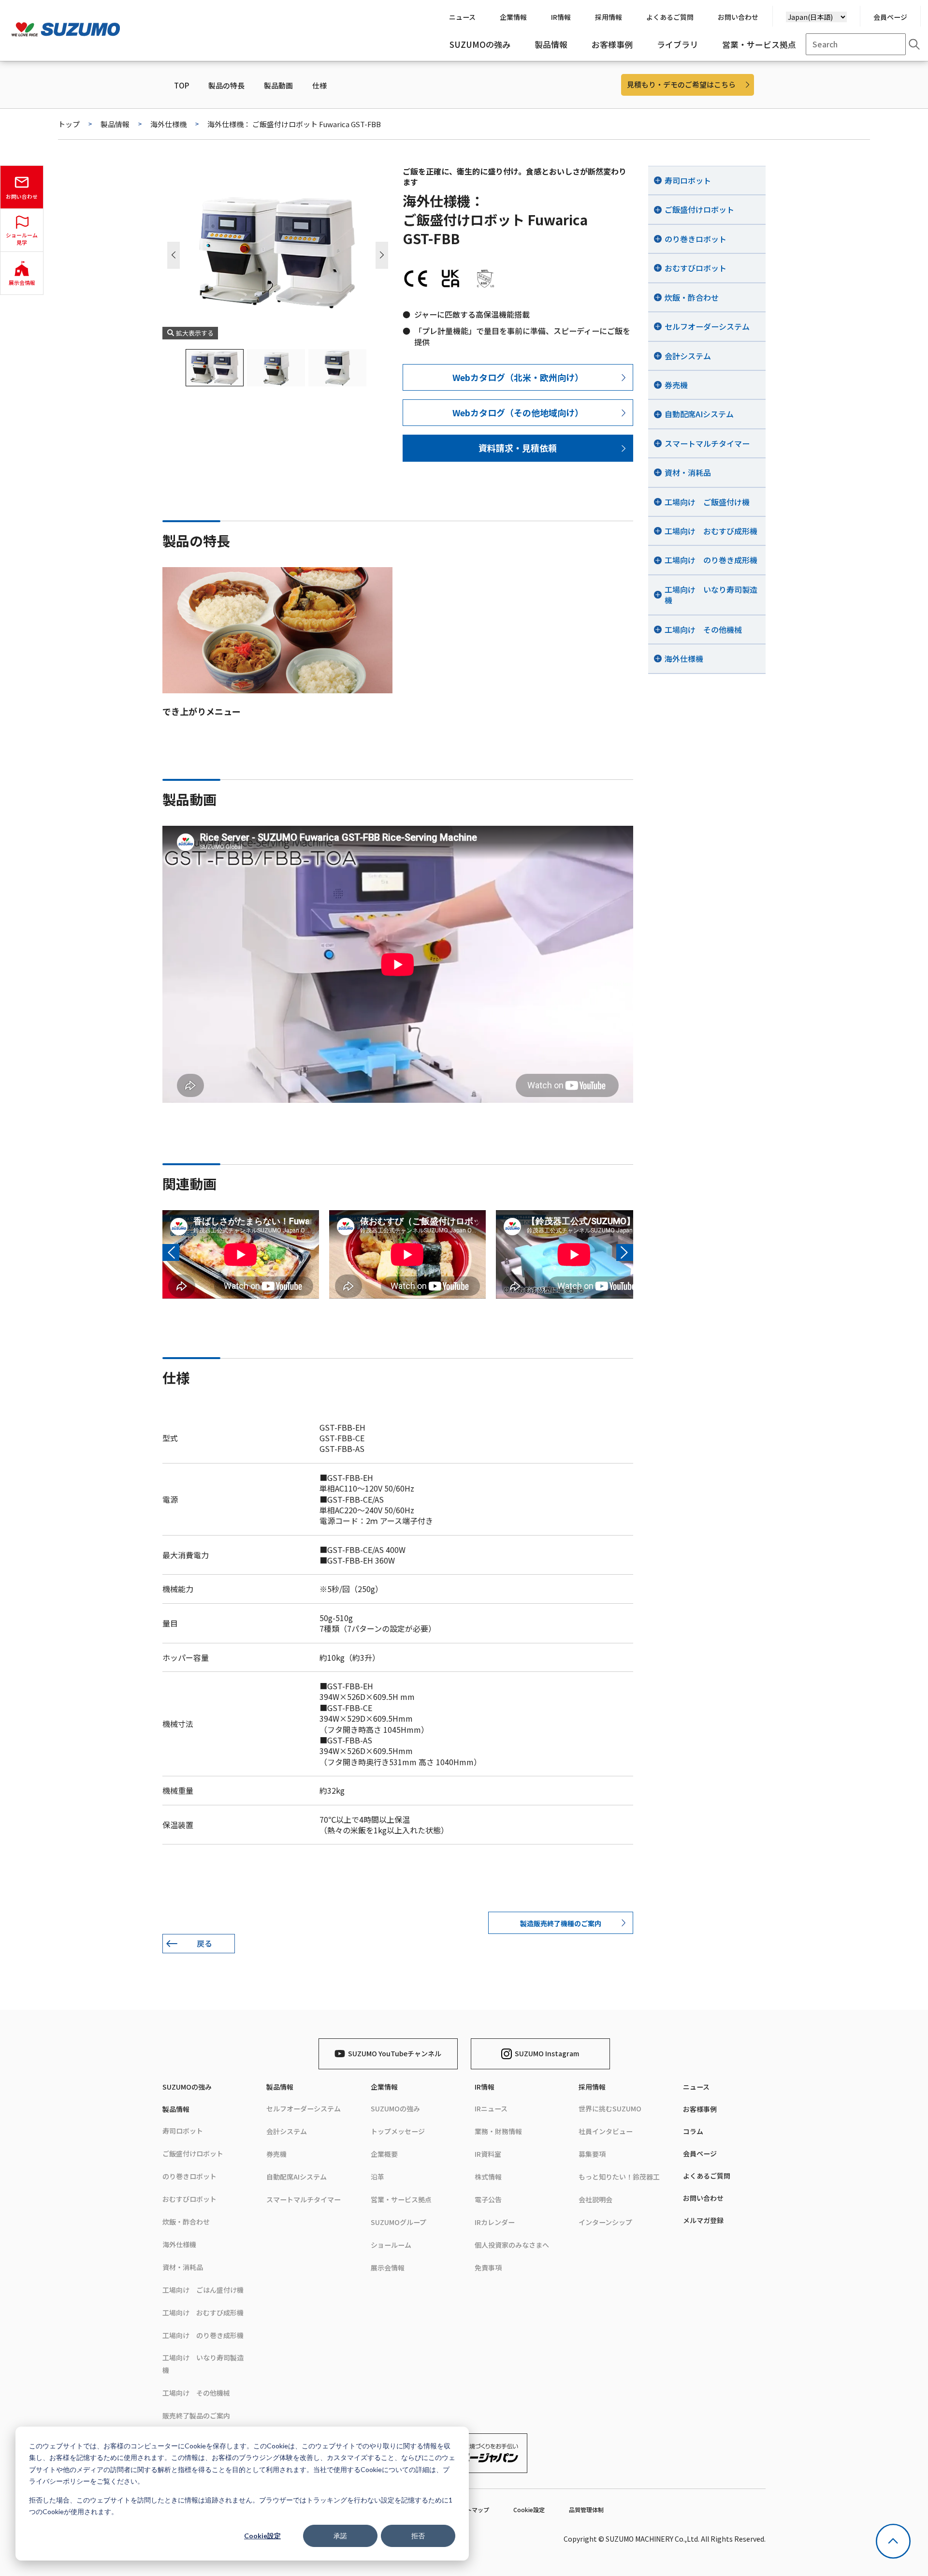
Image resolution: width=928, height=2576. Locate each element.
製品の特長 (226, 86)
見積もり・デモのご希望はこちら (681, 84)
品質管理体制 (586, 2510)
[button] (382, 255)
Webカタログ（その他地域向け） (518, 412)
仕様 (319, 86)
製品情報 (115, 124)
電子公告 (488, 2199)
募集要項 (592, 2154)
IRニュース (491, 2108)
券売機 (276, 2154)
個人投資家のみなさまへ (512, 2245)
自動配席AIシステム (297, 2177)
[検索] (914, 44)
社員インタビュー (606, 2131)
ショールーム (391, 2245)
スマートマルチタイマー (304, 2199)
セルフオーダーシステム (304, 2108)
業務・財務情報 (498, 2131)
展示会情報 (388, 2268)
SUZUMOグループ (399, 2222)
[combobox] (856, 44)
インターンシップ (605, 2222)
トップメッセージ (398, 2131)
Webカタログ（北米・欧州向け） (518, 377)
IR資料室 (488, 2154)
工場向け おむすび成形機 (203, 2313)
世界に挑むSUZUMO (610, 2108)
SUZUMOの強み (187, 2087)
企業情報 (384, 2087)
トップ (69, 124)
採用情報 (592, 2087)
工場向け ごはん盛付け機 (203, 2290)
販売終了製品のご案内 (196, 2415)
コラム (693, 2131)
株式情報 (488, 2177)
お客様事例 (700, 2109)
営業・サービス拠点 (401, 2199)
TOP (181, 86)
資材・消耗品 (183, 2267)
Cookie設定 (262, 2536)
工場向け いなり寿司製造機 (203, 2364)
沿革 (377, 2177)
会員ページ (890, 17)
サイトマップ (472, 2510)
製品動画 (278, 86)
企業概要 (384, 2154)
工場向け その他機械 (196, 2393)
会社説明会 (595, 2199)
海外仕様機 (168, 124)
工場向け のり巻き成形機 (203, 2335)
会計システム (287, 2131)
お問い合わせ (703, 2198)
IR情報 (485, 2087)
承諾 (340, 2536)
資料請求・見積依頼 (518, 448)
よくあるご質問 (707, 2176)
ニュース (696, 2087)
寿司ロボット (183, 2131)
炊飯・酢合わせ (186, 2222)
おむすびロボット (189, 2199)
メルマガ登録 (703, 2220)
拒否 (418, 2536)
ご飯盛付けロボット (193, 2153)
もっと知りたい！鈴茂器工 (619, 2177)
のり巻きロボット (189, 2176)
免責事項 (488, 2268)
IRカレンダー (495, 2222)
